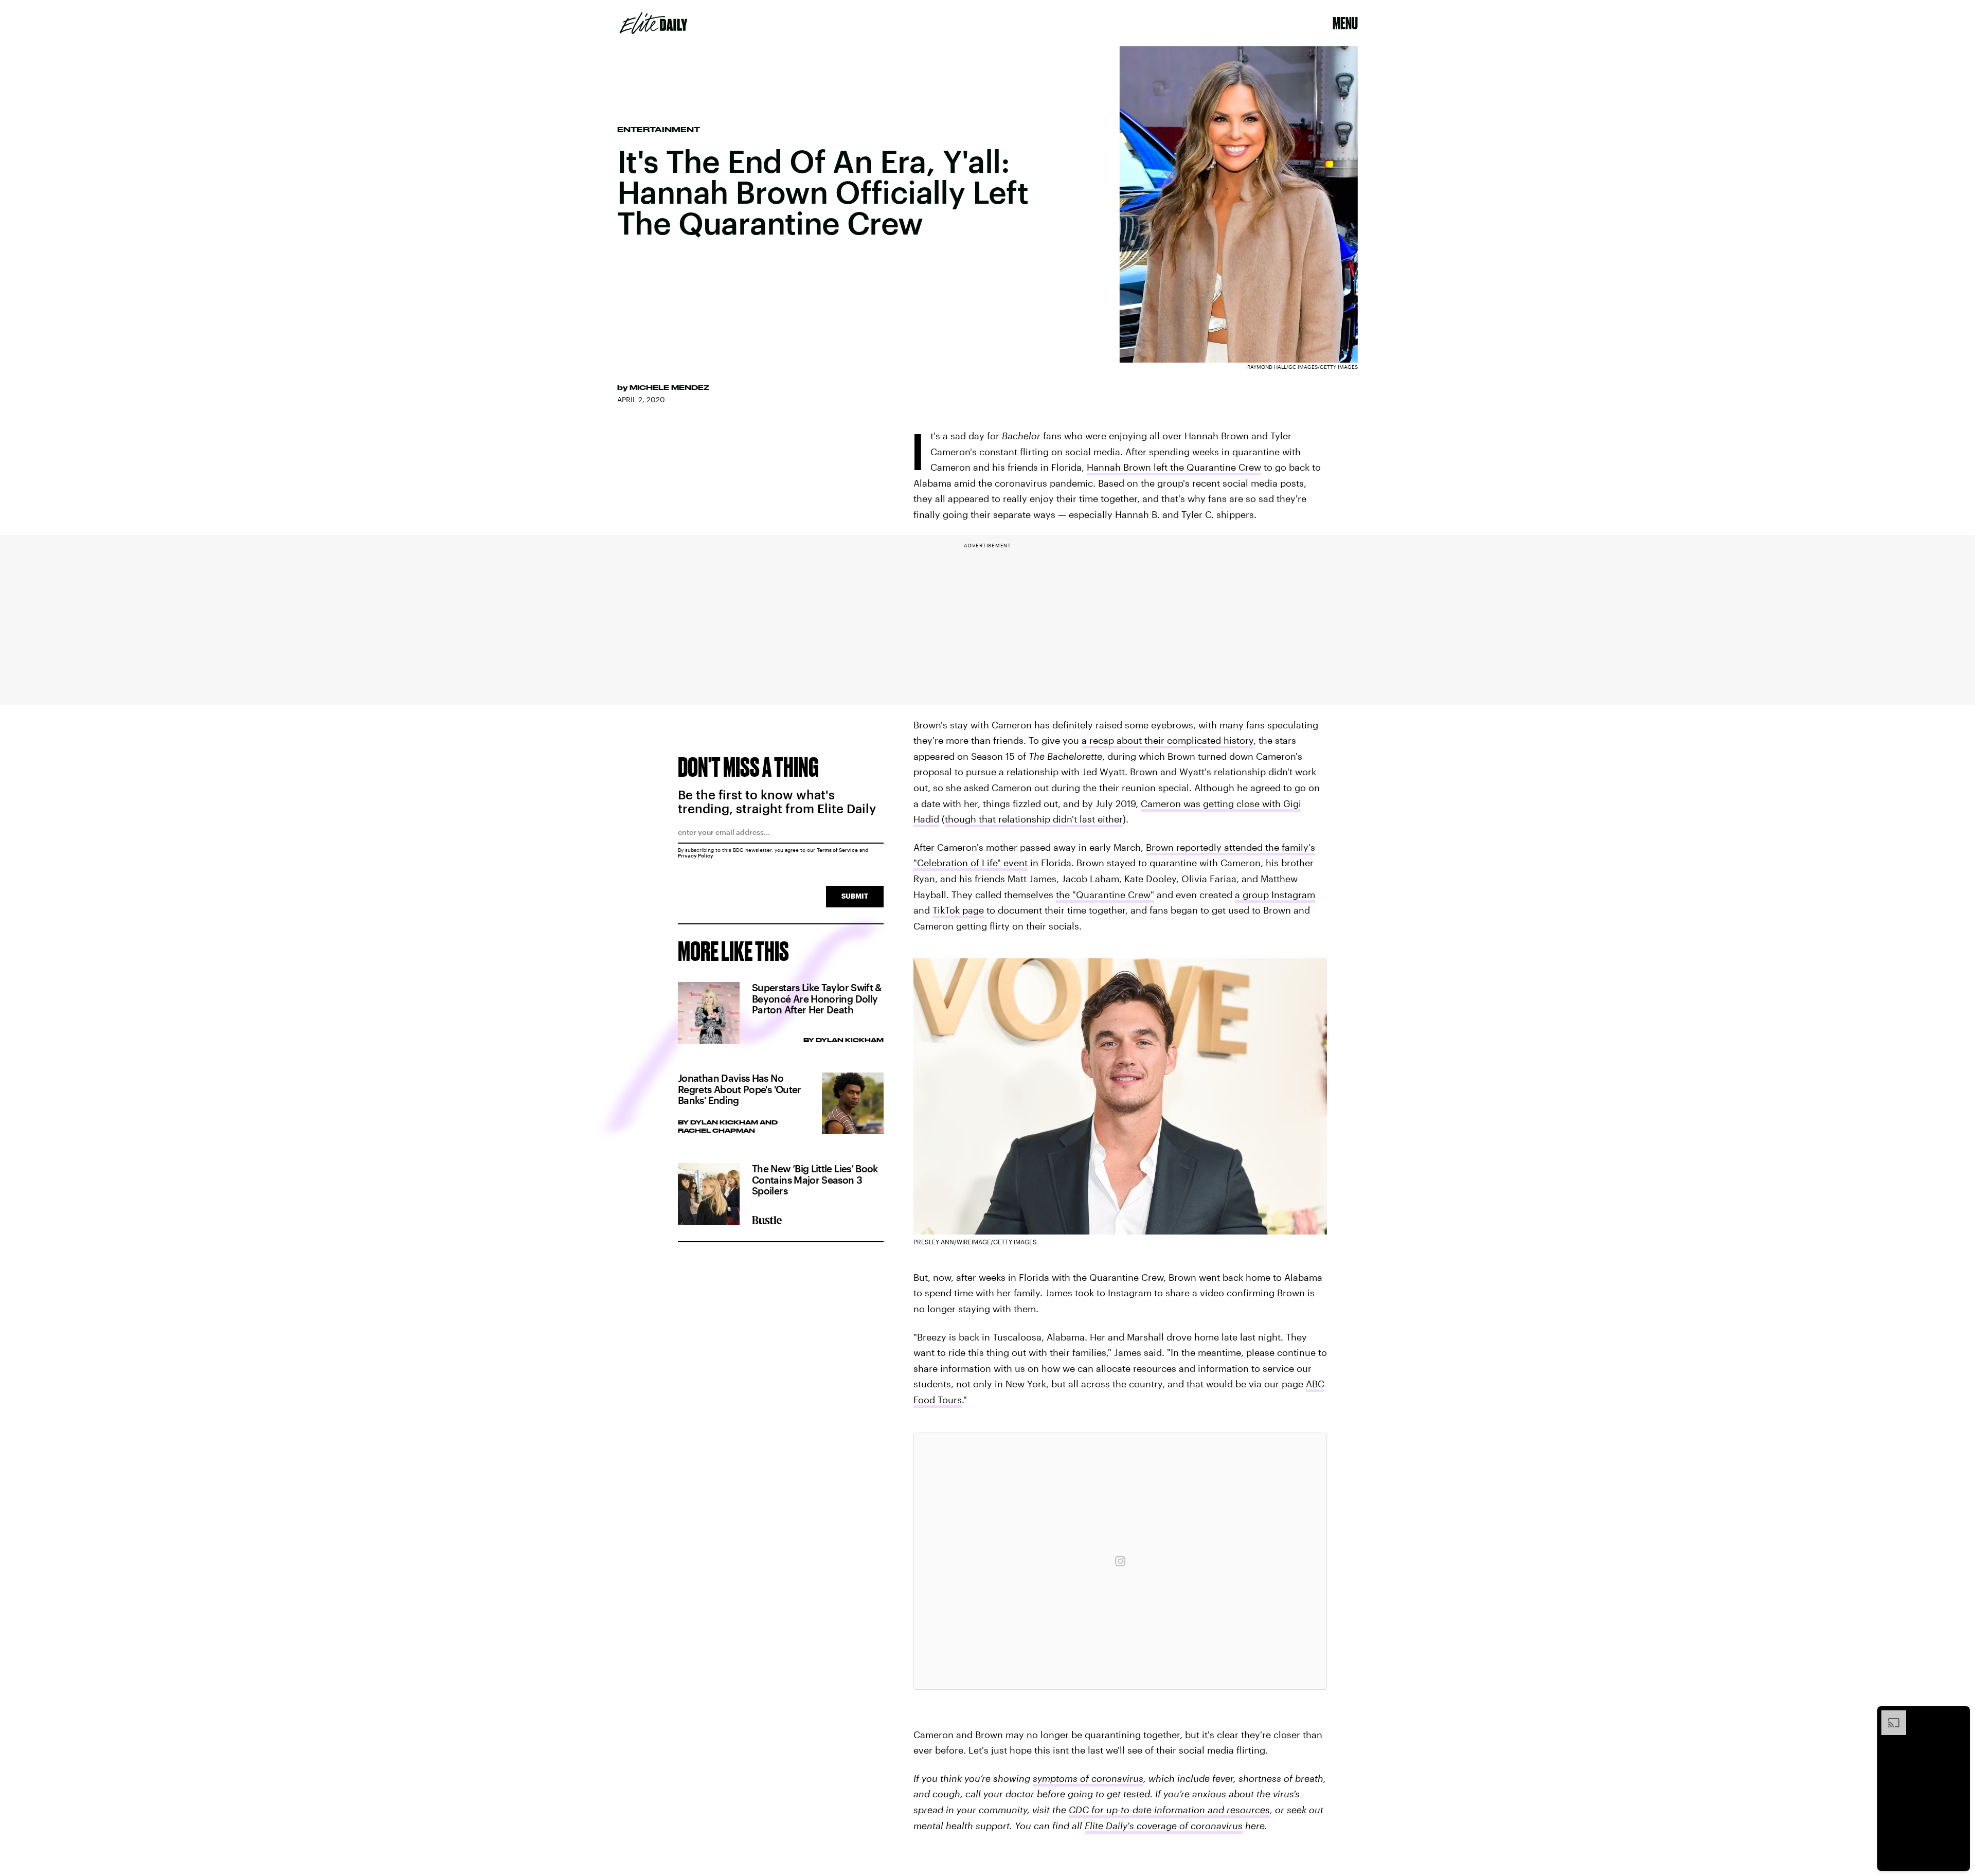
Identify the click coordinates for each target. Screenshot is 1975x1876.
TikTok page (958, 910)
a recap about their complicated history (1168, 740)
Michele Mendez (669, 387)
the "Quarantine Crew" (1105, 895)
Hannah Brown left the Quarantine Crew (1174, 467)
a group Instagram (1275, 895)
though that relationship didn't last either (1034, 819)
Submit (855, 896)
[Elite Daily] (653, 23)
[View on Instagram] (1120, 1561)
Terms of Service (837, 850)
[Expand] (1889, 1716)
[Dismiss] (1959, 1716)
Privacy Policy (696, 855)
